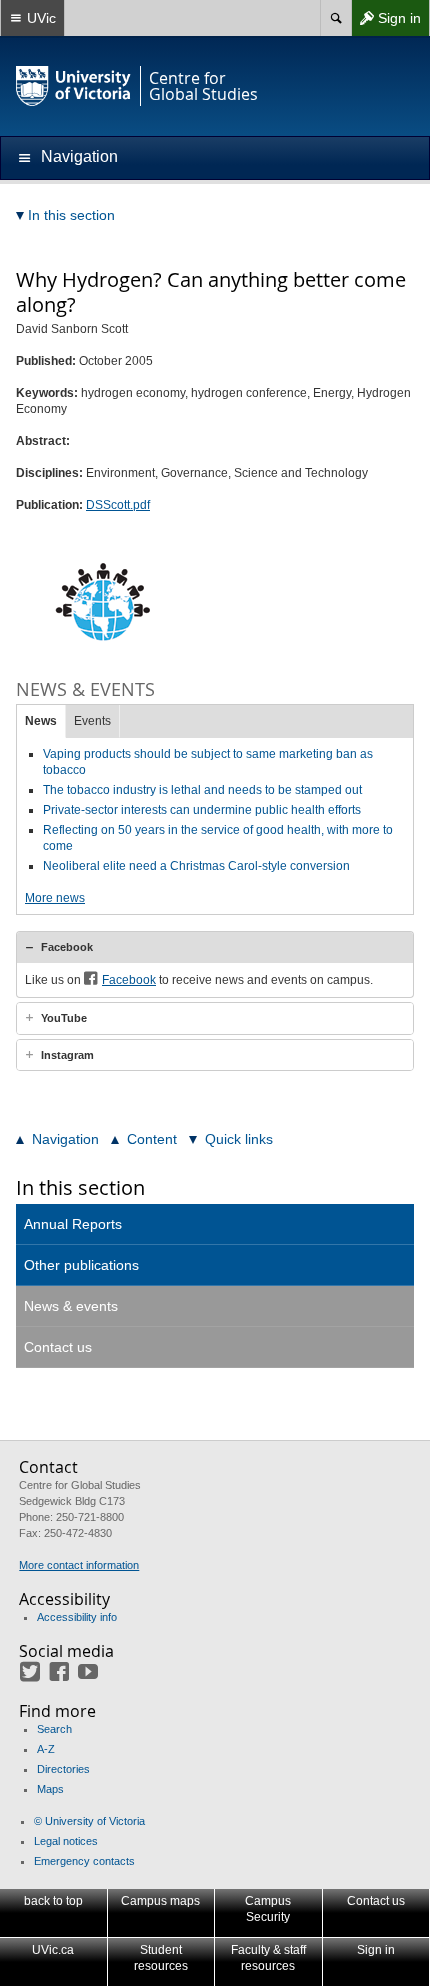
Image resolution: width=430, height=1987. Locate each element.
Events (92, 721)
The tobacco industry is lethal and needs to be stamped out (202, 790)
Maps (50, 1789)
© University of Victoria (89, 1821)
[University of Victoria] (74, 86)
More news (55, 898)
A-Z (46, 1749)
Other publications (81, 1265)
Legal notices (66, 1841)
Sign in (386, 22)
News (41, 721)
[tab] (215, 947)
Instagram (67, 1055)
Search (54, 1729)
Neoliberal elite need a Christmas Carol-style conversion (196, 866)
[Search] (335, 18)
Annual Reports (73, 1224)
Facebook (67, 947)
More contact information (79, 1565)
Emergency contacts (84, 1861)
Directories (63, 1769)
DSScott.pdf (118, 505)
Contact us (58, 1347)
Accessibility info (77, 1617)
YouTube (64, 1018)
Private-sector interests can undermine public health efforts (202, 810)
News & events (71, 1306)
